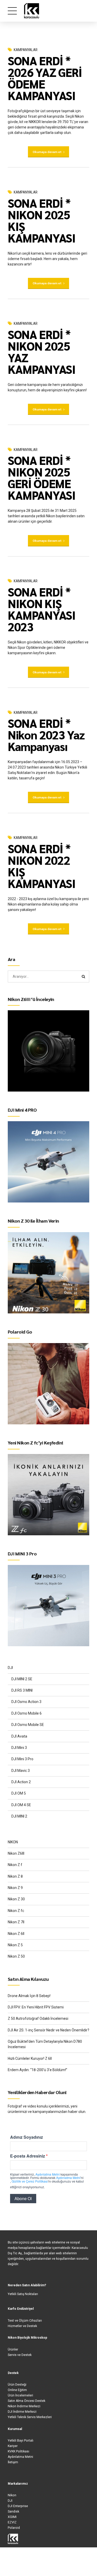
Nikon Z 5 (15, 1945)
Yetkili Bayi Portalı (21, 2441)
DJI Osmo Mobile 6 (27, 1713)
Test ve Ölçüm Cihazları (25, 2321)
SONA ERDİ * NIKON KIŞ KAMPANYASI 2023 (42, 609)
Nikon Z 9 (15, 1888)
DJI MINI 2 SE (22, 1679)
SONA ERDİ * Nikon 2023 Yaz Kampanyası (46, 734)
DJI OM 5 (19, 1793)
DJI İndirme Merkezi (22, 2412)
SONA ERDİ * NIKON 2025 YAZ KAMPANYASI (42, 352)
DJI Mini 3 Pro (22, 1759)
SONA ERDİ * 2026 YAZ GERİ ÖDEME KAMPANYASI (45, 78)
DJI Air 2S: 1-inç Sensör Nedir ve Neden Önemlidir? (48, 2030)
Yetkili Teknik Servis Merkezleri (30, 2417)
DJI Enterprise (18, 2506)
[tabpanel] (48, 37)
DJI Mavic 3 (21, 1771)
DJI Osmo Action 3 (26, 1702)
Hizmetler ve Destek (22, 2326)
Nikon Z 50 (16, 1956)
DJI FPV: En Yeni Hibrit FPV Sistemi (36, 2007)
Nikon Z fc (16, 1911)
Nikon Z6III (16, 1853)
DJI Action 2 (21, 1782)
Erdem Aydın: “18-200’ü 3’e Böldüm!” (38, 2070)
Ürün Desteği (17, 2385)
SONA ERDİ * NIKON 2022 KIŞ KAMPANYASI (42, 866)
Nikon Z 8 (15, 1876)
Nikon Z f (15, 1865)
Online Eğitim (17, 2390)
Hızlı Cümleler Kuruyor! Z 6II (30, 2058)
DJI (10, 1668)
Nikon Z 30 (16, 1899)
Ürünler (13, 2349)
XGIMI (12, 2517)
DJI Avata (19, 1736)
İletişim (13, 2462)
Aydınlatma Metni (20, 2457)
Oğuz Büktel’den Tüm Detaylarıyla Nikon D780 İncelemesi (45, 2044)
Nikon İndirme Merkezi (24, 2406)
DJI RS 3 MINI (22, 1690)
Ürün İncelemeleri (20, 2395)
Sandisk (13, 2512)
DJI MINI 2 (19, 1816)
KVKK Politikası (18, 2451)
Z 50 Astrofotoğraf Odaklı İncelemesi (38, 2018)
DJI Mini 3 (19, 1748)
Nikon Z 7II (16, 1922)
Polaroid (14, 2528)
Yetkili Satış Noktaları (23, 2294)
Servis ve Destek (20, 2355)
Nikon (12, 2495)
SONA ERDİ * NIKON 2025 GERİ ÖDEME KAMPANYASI (42, 477)
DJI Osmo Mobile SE (28, 1725)
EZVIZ (12, 2522)
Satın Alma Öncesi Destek (27, 2401)
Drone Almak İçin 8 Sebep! (29, 1996)
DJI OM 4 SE (21, 1805)
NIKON (13, 1842)
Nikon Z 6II (16, 1934)
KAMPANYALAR (26, 50)
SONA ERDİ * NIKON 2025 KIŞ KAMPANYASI (42, 220)
